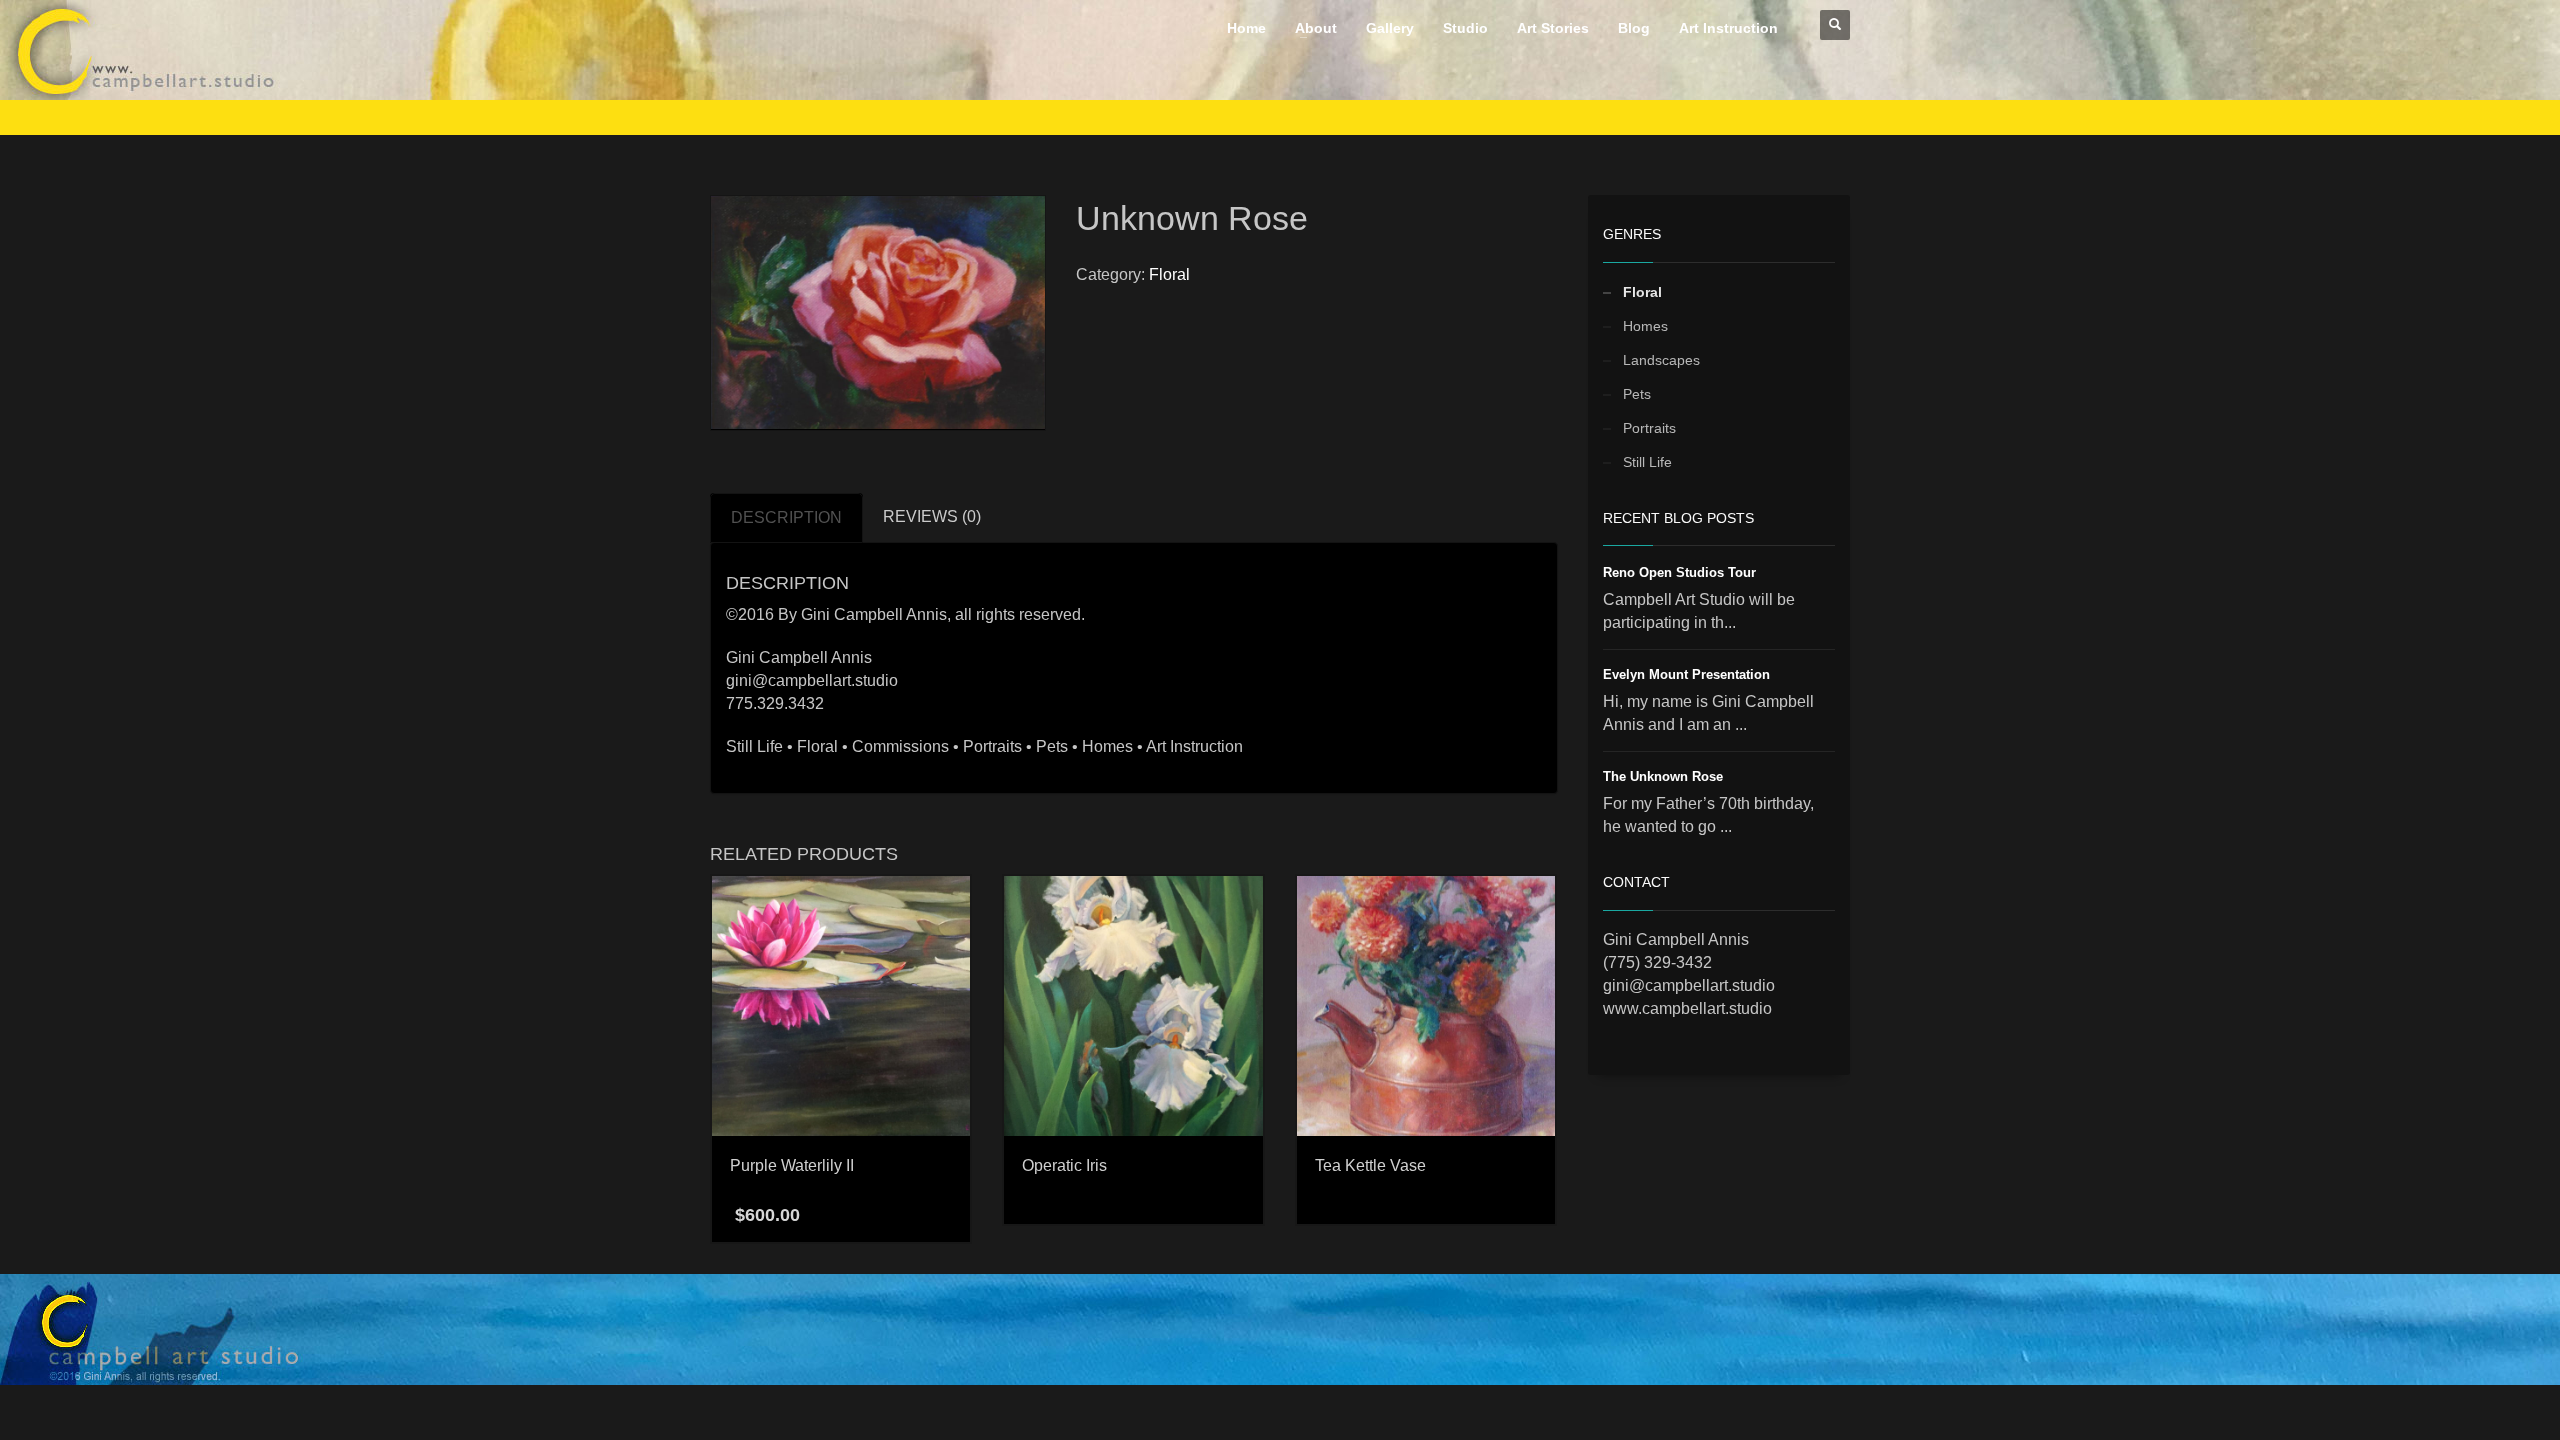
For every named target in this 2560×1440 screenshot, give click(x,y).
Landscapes (1661, 360)
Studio (1465, 28)
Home (1246, 28)
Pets (1637, 394)
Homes (1645, 326)
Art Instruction (1728, 28)
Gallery (1390, 28)
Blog (1634, 28)
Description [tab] (786, 517)
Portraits (1649, 428)
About (1316, 28)
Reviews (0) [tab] (932, 516)
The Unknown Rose (1663, 776)
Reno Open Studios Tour (1679, 572)
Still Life (1647, 462)
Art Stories (1553, 28)
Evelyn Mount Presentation (1686, 674)
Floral (1169, 274)
